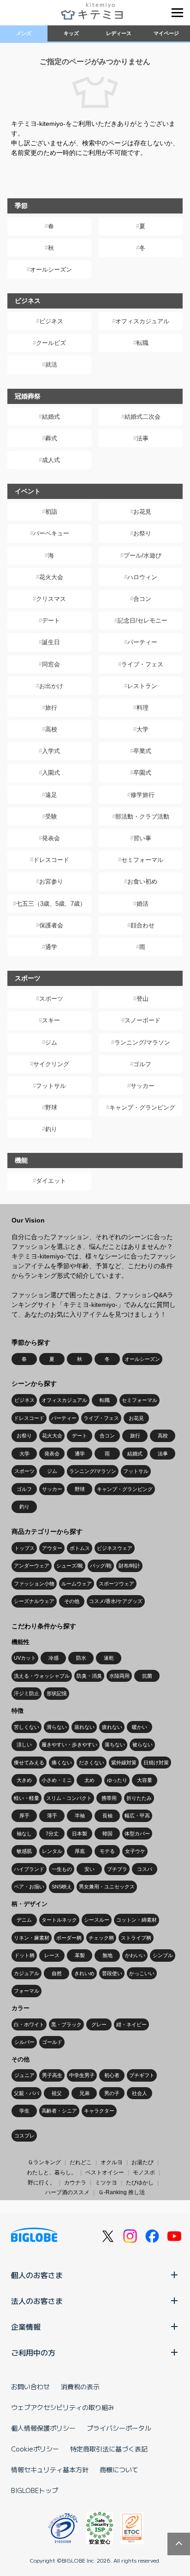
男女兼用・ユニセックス (107, 1887)
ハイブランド (29, 1869)
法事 (142, 438)
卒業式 (142, 751)
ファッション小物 (34, 1584)
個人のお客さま (37, 2275)
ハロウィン (142, 577)
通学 (51, 947)
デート (51, 620)
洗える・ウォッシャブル (42, 1676)
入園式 (51, 773)
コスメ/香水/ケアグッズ (116, 1601)
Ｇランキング (44, 2162)
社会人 (140, 2093)
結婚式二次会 (142, 417)
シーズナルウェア (34, 1601)
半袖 (80, 1816)
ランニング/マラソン (142, 1042)
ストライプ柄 (136, 1938)
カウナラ (75, 2183)
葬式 (51, 438)
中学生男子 (82, 2075)
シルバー (24, 2042)
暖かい (140, 1727)
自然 (57, 1973)
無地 (107, 1955)
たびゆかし (140, 2183)
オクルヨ (112, 2162)
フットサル (51, 1086)
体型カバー (137, 1834)
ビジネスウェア (115, 1548)
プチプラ (117, 1869)
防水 (81, 1658)
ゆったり (117, 1780)
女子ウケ (135, 1851)
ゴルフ (142, 1064)
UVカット (25, 1658)
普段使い (112, 1973)
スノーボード (142, 1020)
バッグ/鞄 (101, 1566)
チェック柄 (101, 1938)
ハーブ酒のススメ (67, 2192)
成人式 (51, 460)
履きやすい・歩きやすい (69, 1745)
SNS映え (62, 1887)
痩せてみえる (29, 1763)
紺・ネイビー (131, 2024)
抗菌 (147, 1676)
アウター (52, 1548)
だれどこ (81, 2162)
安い (89, 1869)
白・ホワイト (29, 2024)
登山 (142, 999)
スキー (51, 1020)
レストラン (142, 686)
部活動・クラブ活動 (142, 816)
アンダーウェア (32, 1566)
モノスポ (144, 2172)
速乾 (109, 1658)
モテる (107, 1851)
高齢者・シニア (59, 2111)
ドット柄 (24, 1955)
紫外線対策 (124, 1763)
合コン (142, 599)
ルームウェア (77, 1584)
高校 (51, 729)
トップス (24, 1548)
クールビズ (51, 343)
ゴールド (52, 2042)
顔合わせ (142, 925)
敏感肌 (24, 1851)
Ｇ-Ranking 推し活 (122, 2192)
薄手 (52, 1816)
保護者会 (51, 925)
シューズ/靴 (70, 1566)
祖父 (57, 2093)
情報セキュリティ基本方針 (50, 2469)
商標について (119, 2469)
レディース (119, 33)
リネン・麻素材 (32, 1938)
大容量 (145, 1780)
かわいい (135, 1955)
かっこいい (142, 1973)
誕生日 (51, 642)
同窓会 (51, 664)
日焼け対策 (156, 1763)
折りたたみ (139, 1798)
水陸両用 (119, 1676)
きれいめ (84, 1973)
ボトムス (80, 1548)
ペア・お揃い (29, 1887)
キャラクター (99, 2111)
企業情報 (26, 2327)
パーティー (142, 642)
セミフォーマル (142, 860)
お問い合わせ (30, 2386)
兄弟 (84, 2093)
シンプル (163, 1955)
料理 (142, 708)
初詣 (51, 512)
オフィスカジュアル (142, 321)
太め (89, 1780)
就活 (51, 365)
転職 (142, 343)
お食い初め (142, 881)
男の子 (112, 2093)
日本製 (80, 1834)
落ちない (115, 1745)
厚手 (24, 1816)
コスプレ (24, 2136)
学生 (24, 2111)
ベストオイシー (105, 2172)
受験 (51, 816)
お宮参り (51, 881)
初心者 (112, 2075)
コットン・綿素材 (137, 1920)
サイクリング (51, 1064)
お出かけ (51, 686)
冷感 (53, 1658)
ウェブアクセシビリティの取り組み (63, 2407)
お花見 (142, 512)
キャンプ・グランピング (142, 1107)
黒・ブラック (66, 2024)
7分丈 (52, 1834)
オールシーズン (51, 270)
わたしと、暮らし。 (52, 2172)
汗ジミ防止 (27, 1693)
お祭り (142, 533)
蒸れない (84, 1727)
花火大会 (51, 577)
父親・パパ (27, 2093)
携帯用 (109, 1798)
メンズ (24, 33)
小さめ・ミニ (57, 1780)
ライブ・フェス (142, 664)
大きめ (24, 1780)
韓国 (107, 1834)
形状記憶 (57, 1693)
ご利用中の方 (33, 2352)
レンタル (52, 1851)
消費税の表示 (80, 2386)
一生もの (62, 1869)
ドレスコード (51, 860)
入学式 (51, 751)
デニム (24, 1920)
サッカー (142, 1086)
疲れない (112, 1727)
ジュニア (24, 2075)
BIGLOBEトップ (35, 2490)
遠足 (51, 795)
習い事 (142, 838)
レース (52, 1955)
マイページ (166, 33)
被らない (142, 1745)
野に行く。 (42, 2183)
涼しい (24, 1745)
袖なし (24, 1834)
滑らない (57, 1727)
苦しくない (27, 1727)
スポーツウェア (116, 1584)
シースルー (97, 1920)
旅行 (51, 708)
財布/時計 (129, 1566)
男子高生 (52, 2075)
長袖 (107, 1816)
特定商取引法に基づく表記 (109, 2449)
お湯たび (142, 2162)
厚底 (80, 1851)
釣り (51, 1129)
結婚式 (51, 417)
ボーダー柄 (69, 1938)
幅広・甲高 (137, 1816)
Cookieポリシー (35, 2449)
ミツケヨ (106, 2183)
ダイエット (51, 1181)
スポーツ (51, 999)
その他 (72, 1601)
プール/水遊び (142, 555)
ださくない (92, 1763)
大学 (142, 729)
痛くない (62, 1763)
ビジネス (51, 321)
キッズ (71, 33)
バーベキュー (51, 533)
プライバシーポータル (119, 2428)
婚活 (142, 904)
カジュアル (27, 1973)
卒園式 (142, 773)
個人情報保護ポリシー (43, 2428)
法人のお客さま (37, 2301)
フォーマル (27, 1991)
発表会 (51, 838)
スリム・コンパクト (69, 1798)
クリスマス (51, 599)
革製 (80, 1955)
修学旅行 (142, 795)
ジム (51, 1042)
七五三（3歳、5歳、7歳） (51, 904)
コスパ (145, 1869)
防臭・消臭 (89, 1676)
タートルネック (59, 1920)
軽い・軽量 (27, 1798)
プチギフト (142, 2075)
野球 (51, 1107)
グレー (99, 2024)
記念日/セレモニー (142, 620)
